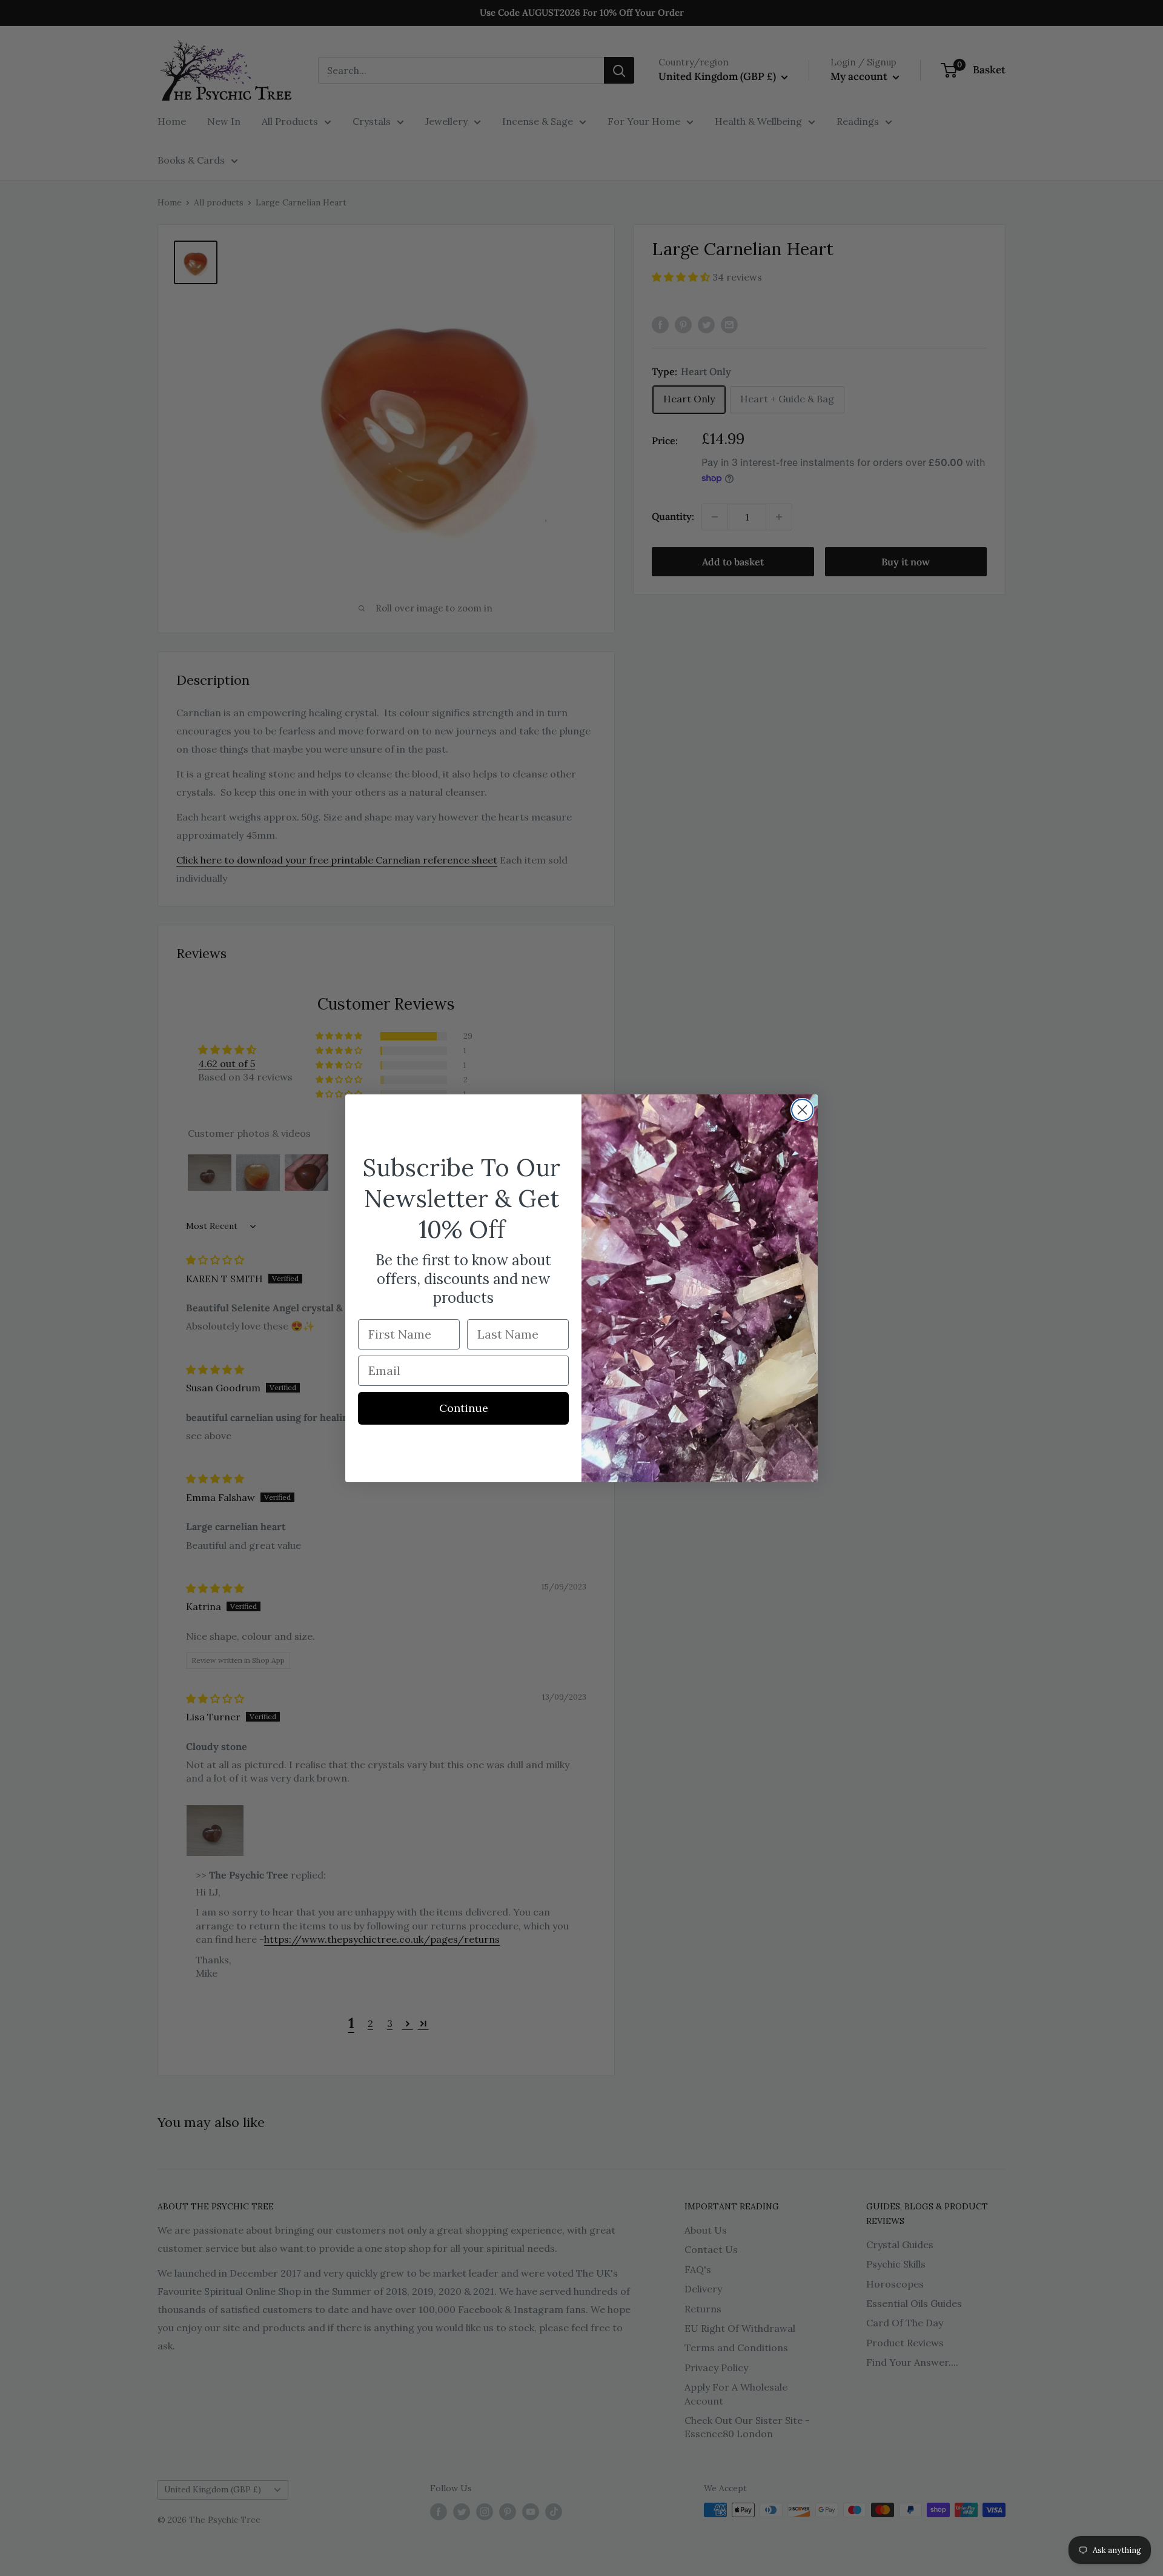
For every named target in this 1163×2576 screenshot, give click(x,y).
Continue (464, 1408)
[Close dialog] (802, 1110)
